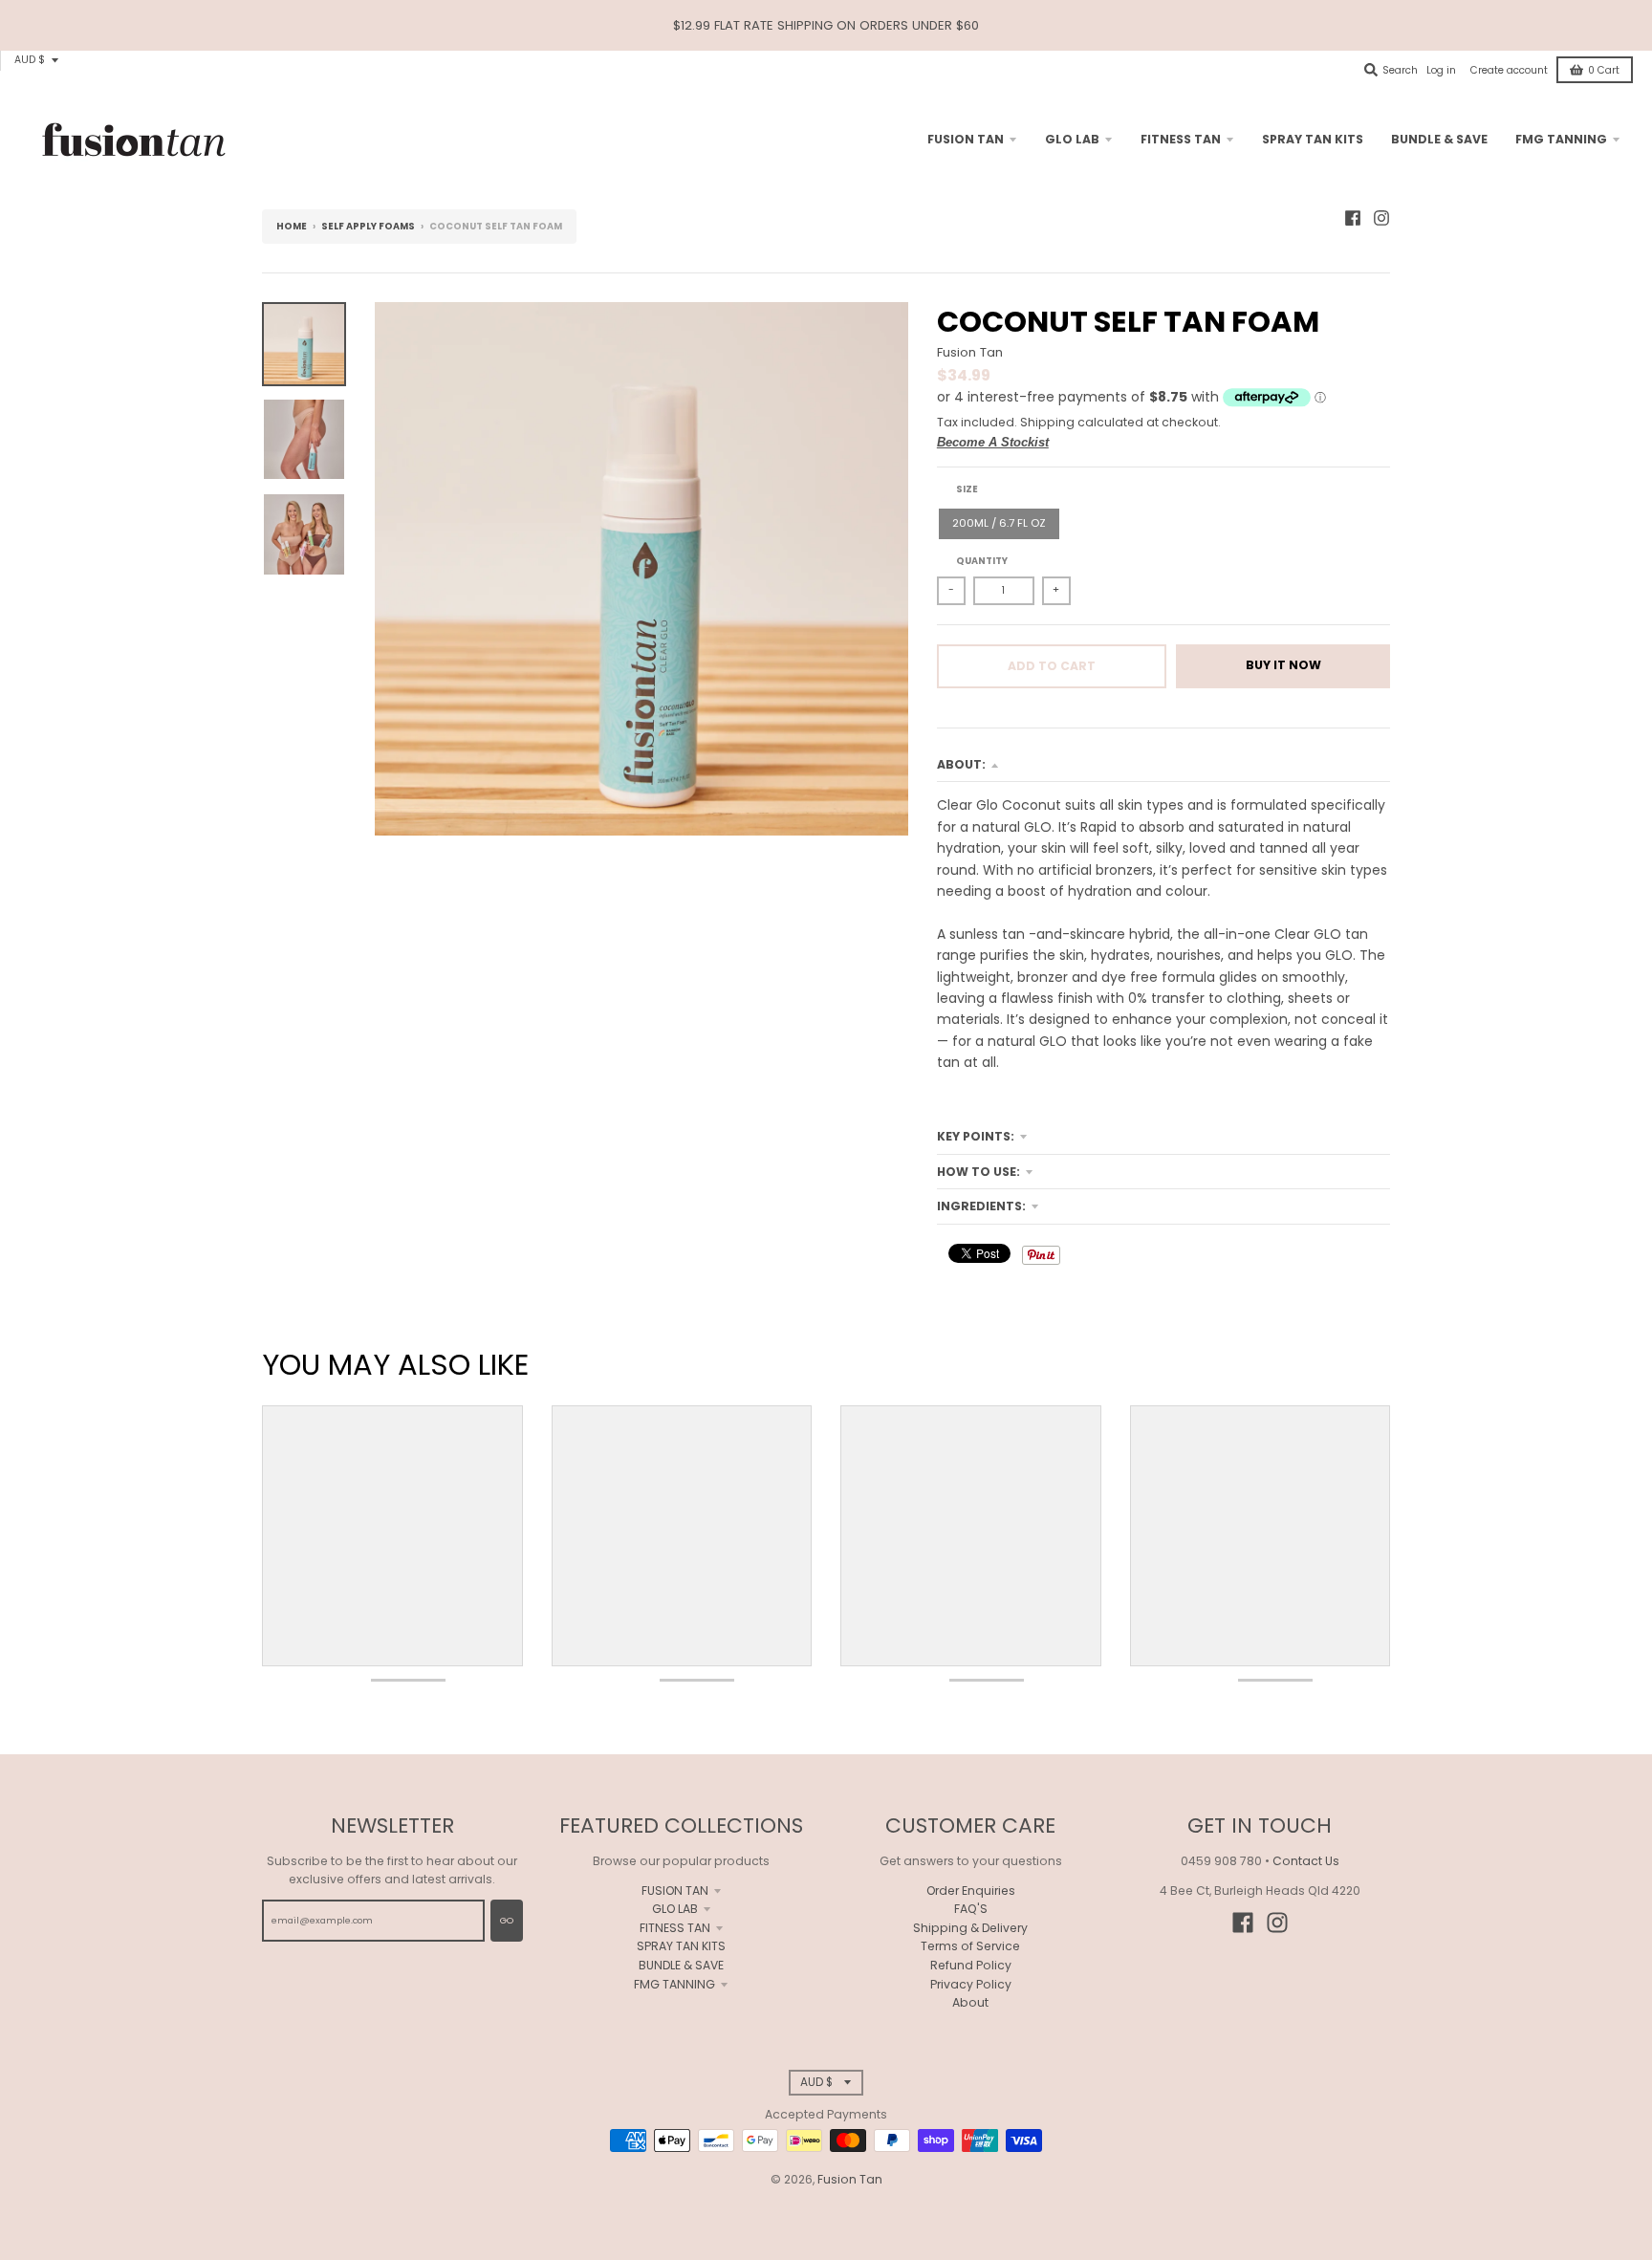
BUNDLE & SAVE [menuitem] (1439, 139)
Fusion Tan (970, 352)
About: (961, 764)
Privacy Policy (971, 1984)
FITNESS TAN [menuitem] (1181, 139)
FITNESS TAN (675, 1928)
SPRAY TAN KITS (681, 1946)
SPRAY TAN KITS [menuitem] (1313, 139)
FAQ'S (971, 1909)
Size (967, 489)
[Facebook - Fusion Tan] (1353, 218)
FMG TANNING (674, 1984)
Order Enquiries (971, 1891)
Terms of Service (970, 1946)
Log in (1441, 70)
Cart (1604, 70)
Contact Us (1306, 1861)
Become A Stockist (993, 442)
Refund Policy (971, 1965)
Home (292, 226)
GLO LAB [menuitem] (1072, 139)
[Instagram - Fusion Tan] (1381, 218)
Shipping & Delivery (970, 1928)
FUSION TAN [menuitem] (966, 139)
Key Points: (976, 1136)
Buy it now (1283, 665)
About (970, 2002)
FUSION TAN (675, 1891)
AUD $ (30, 60)
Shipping (1047, 422)
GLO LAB (675, 1909)
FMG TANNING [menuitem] (1561, 139)
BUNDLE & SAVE (681, 1965)
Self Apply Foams (368, 226)
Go (507, 1920)
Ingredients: (981, 1206)
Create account (1509, 70)
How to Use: (978, 1172)
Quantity (982, 561)
